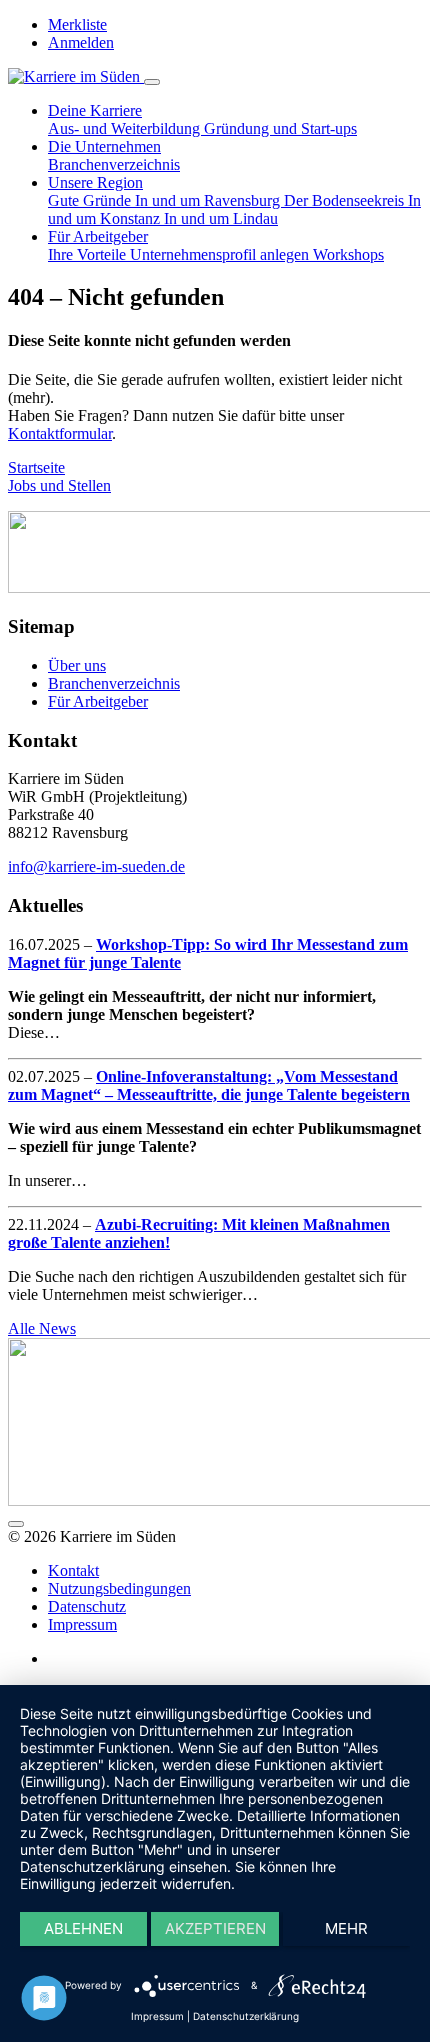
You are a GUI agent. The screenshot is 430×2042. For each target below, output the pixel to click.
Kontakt (73, 1570)
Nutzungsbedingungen (119, 1588)
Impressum (82, 1624)
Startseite (36, 467)
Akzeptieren (215, 1928)
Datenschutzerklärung (246, 2016)
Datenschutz (87, 1606)
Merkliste (77, 24)
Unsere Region (95, 182)
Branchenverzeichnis (114, 164)
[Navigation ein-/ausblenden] (152, 82)
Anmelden (81, 42)
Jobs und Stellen (59, 485)
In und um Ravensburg (209, 200)
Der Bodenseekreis (346, 200)
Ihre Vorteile (89, 254)
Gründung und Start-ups (280, 128)
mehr (346, 1928)
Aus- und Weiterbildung (126, 128)
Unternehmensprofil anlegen (221, 254)
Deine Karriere (95, 110)
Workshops (348, 254)
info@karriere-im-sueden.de (96, 866)
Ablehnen (83, 1928)
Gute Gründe (91, 200)
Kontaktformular (60, 433)
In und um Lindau (221, 218)
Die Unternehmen (104, 146)
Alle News (42, 1328)
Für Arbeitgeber (98, 236)
